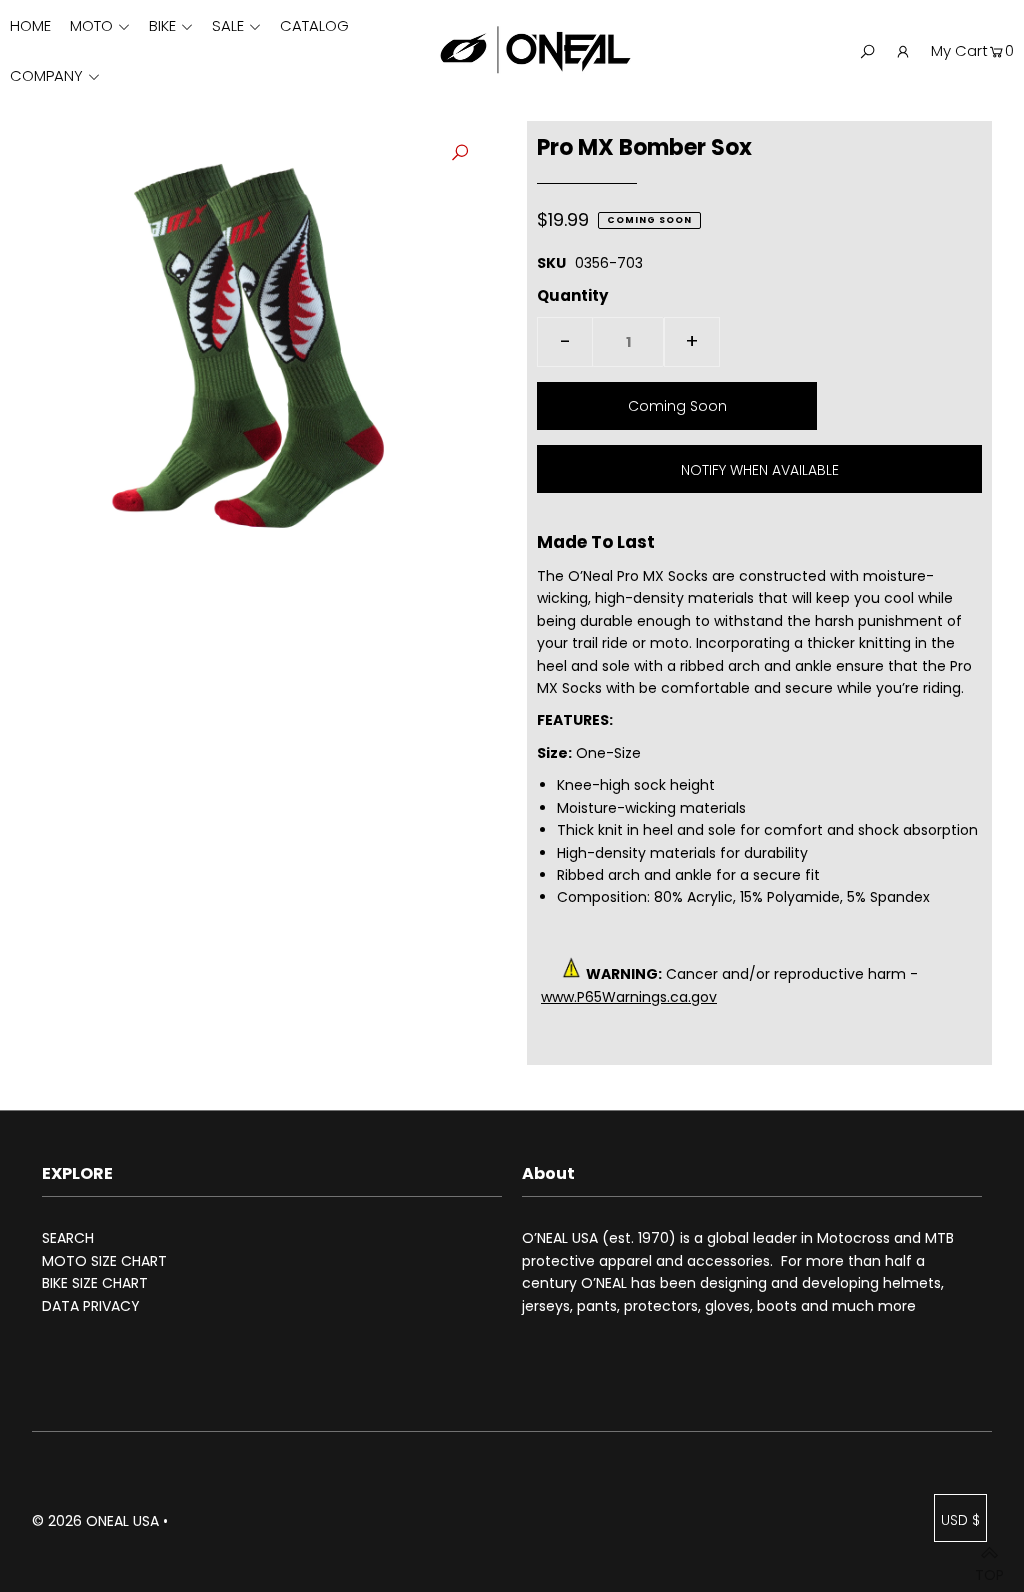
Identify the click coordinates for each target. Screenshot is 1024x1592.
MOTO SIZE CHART (104, 1261)
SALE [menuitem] (228, 25)
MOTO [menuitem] (91, 25)
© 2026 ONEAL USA (95, 1521)
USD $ (960, 1520)
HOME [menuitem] (30, 25)
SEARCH (68, 1238)
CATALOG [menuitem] (314, 25)
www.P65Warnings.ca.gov (629, 997)
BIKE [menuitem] (162, 25)
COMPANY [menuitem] (46, 75)
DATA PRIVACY (91, 1306)
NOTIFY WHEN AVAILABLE (760, 470)
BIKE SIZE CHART (95, 1283)
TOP (989, 1568)
